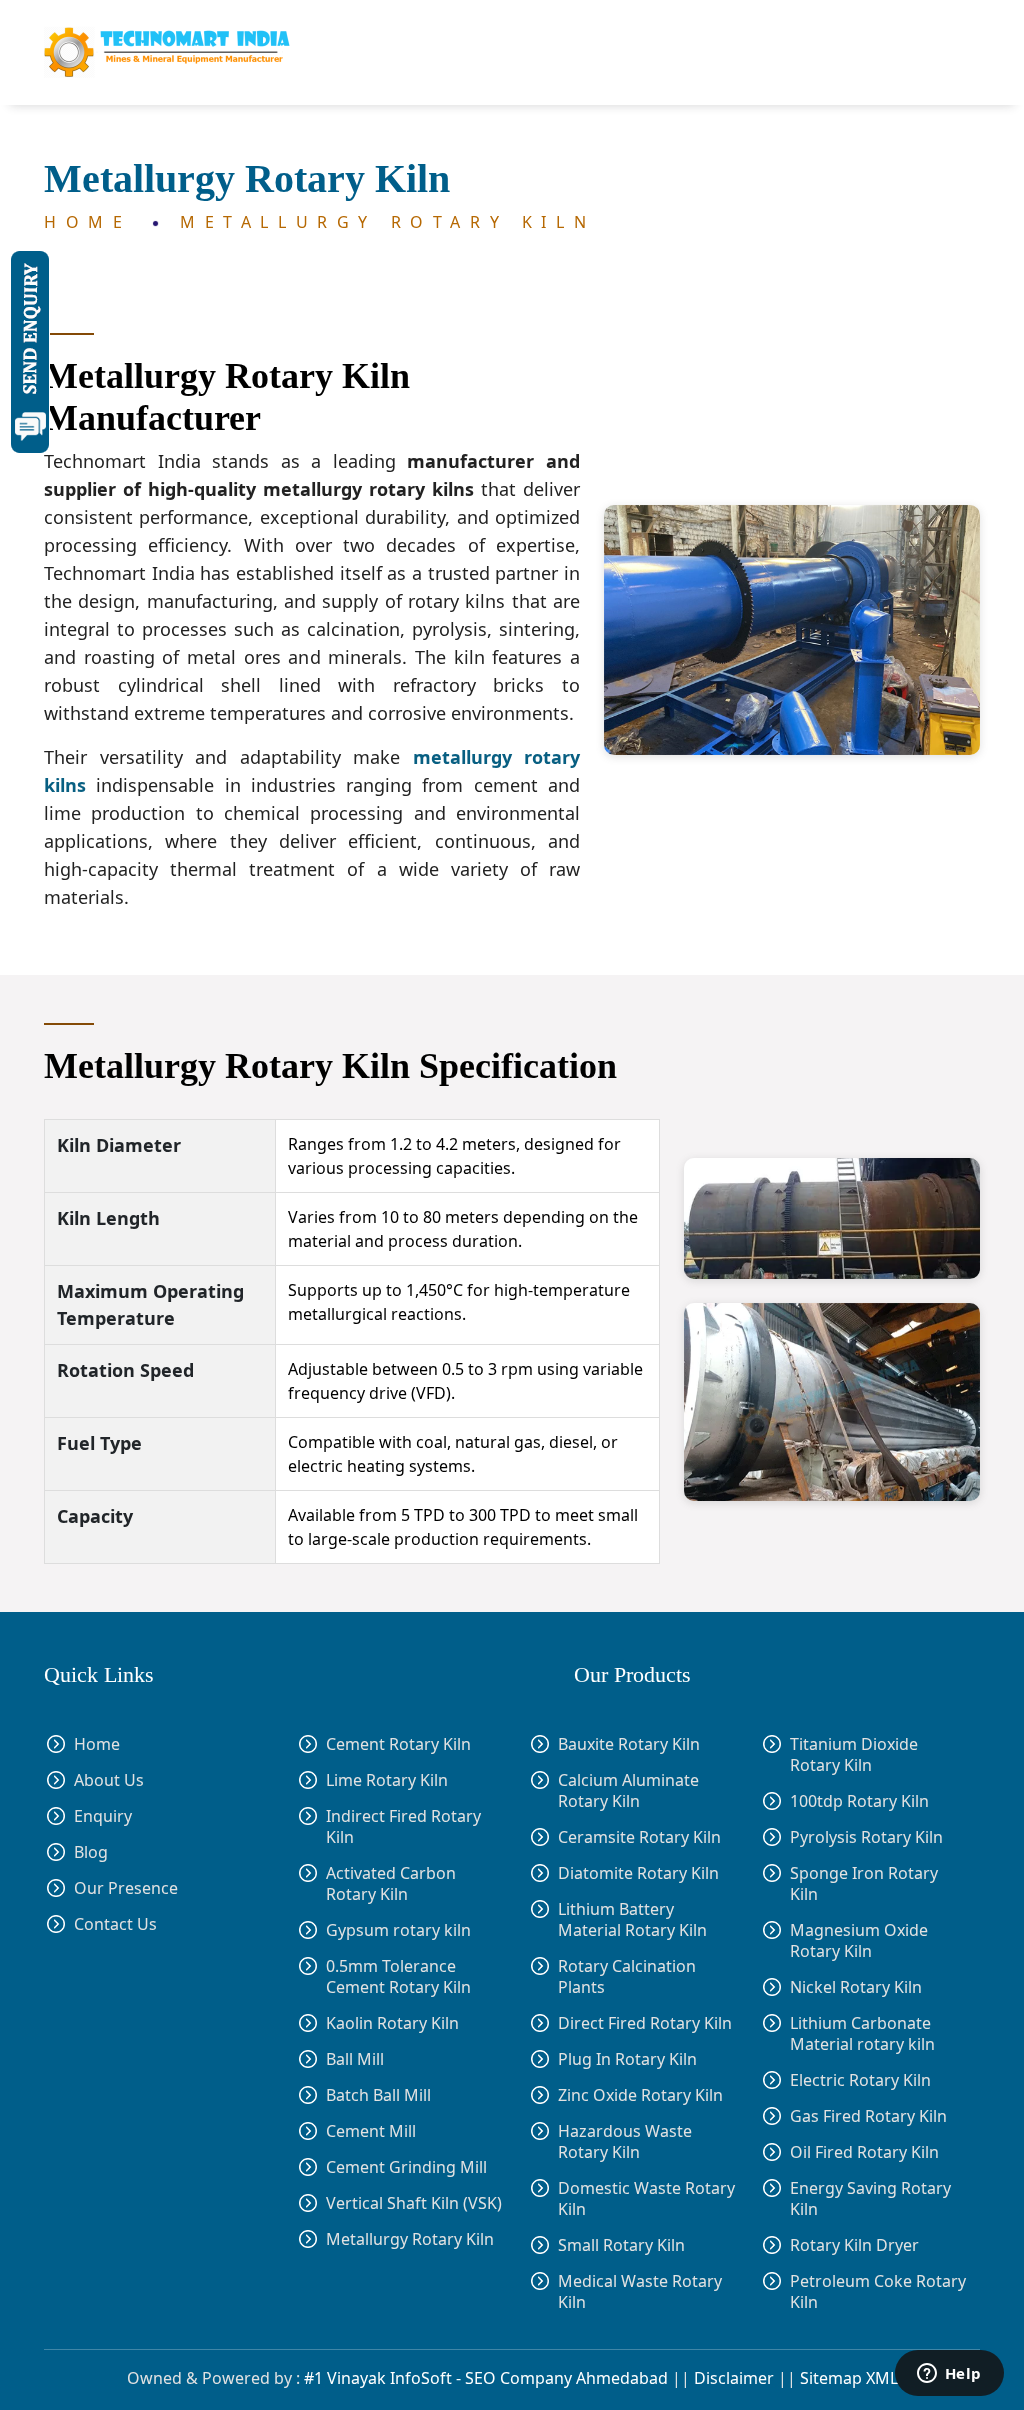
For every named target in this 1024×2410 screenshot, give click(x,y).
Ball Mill (355, 2059)
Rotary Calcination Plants (627, 1977)
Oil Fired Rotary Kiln (864, 2152)
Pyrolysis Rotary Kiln (866, 1837)
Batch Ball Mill (378, 2095)
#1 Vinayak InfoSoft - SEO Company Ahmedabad (486, 2378)
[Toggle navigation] (954, 53)
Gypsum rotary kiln (398, 1930)
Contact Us (115, 1924)
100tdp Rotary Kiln (859, 1801)
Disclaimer (734, 2378)
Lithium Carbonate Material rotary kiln (862, 2034)
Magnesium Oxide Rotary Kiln (859, 1941)
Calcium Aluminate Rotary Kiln (628, 1791)
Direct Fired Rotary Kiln (645, 2023)
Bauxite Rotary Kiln (629, 1744)
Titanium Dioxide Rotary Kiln (854, 1755)
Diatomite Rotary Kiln (638, 1873)
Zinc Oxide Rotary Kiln (640, 2095)
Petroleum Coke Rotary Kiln (878, 2292)
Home (94, 222)
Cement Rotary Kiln (398, 1744)
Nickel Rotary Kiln (856, 1987)
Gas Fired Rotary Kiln (868, 2116)
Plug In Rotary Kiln (627, 2059)
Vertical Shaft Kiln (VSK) (414, 2203)
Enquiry (103, 1816)
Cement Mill (371, 2131)
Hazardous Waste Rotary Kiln (625, 2142)
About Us (109, 1780)
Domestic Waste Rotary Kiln (646, 2199)
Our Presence (126, 1888)
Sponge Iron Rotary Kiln (864, 1884)
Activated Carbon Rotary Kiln (391, 1884)
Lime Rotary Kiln (387, 1780)
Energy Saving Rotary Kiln (870, 2199)
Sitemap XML (849, 2378)
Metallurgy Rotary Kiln (387, 222)
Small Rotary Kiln (621, 2245)
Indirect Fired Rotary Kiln (403, 1827)
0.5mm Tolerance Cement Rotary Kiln (398, 1977)
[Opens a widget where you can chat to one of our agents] (949, 2375)
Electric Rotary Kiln (860, 2080)
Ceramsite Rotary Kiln (639, 1837)
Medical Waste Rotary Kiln (640, 2292)
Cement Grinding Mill (406, 2167)
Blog (91, 1852)
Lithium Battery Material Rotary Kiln (632, 1920)
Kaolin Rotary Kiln (392, 2023)
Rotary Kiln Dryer (854, 2245)
